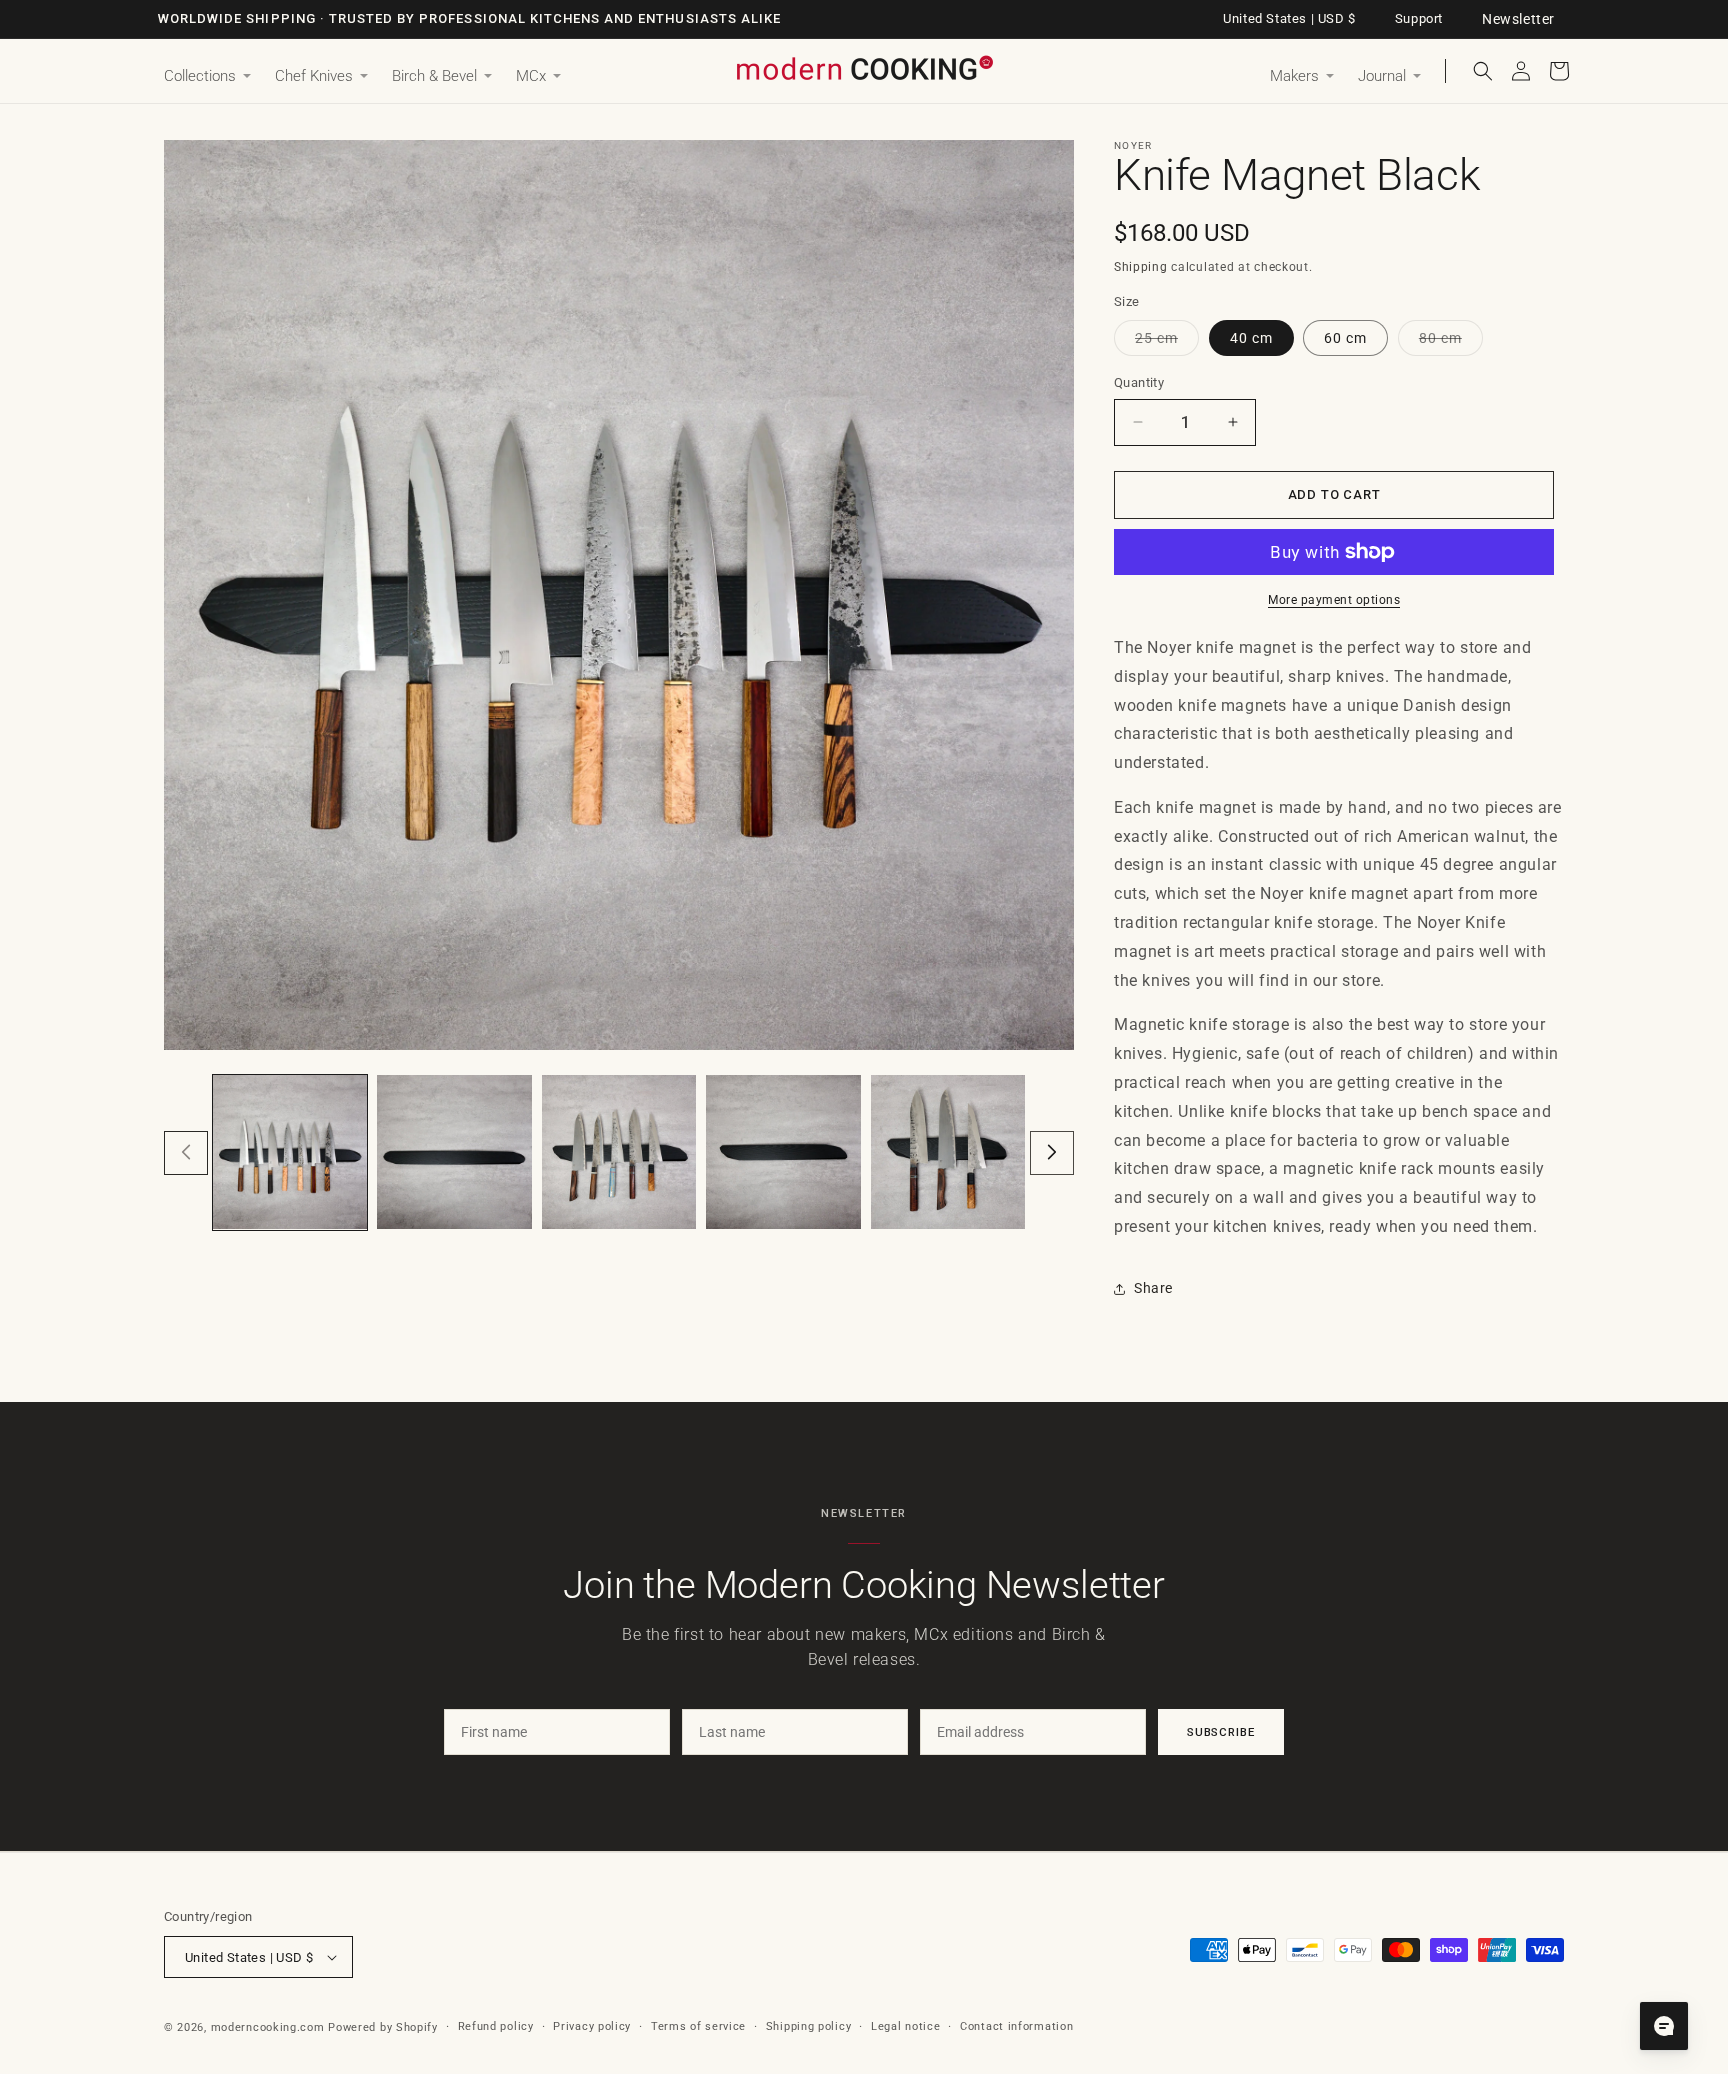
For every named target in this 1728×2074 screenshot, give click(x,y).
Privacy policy (592, 2026)
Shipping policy (809, 2026)
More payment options (1334, 600)
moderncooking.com (268, 2027)
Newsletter (1518, 19)
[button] (207, 77)
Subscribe (1221, 1732)
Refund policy (496, 2026)
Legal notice (905, 2026)
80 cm (1451, 342)
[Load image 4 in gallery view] (783, 1152)
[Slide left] (186, 1152)
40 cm (1251, 338)
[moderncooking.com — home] (864, 69)
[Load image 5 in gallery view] (948, 1152)
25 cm (1167, 342)
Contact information (1016, 2026)
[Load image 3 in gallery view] (619, 1152)
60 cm (1345, 338)
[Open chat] (1664, 2026)
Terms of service (698, 2026)
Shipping (1141, 267)
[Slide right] (1052, 1152)
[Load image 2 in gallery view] (454, 1152)
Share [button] (1153, 1288)
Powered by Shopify (383, 2027)
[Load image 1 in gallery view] (290, 1152)
